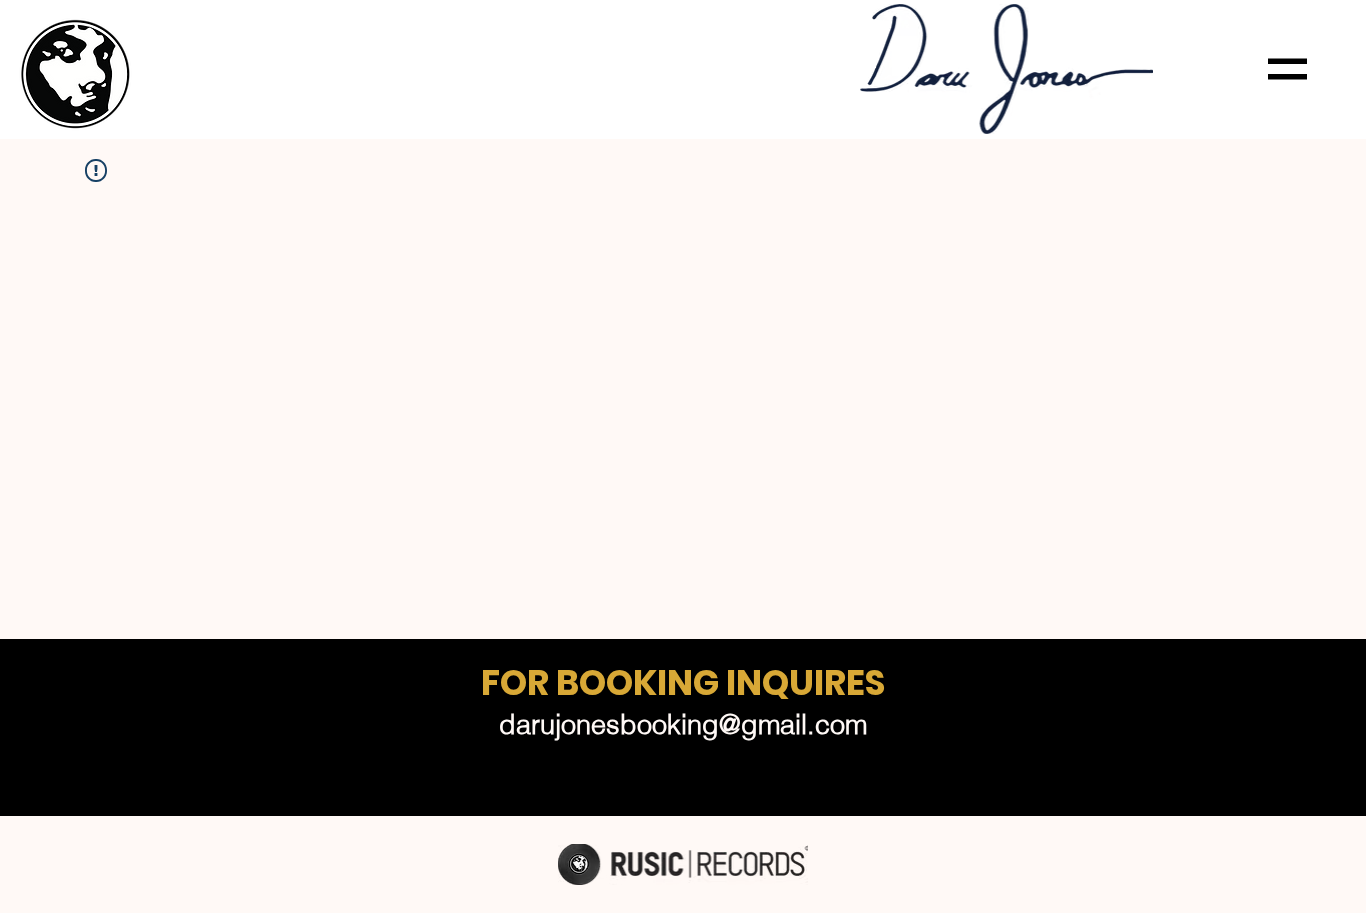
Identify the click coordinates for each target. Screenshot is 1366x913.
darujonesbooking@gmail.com (683, 724)
